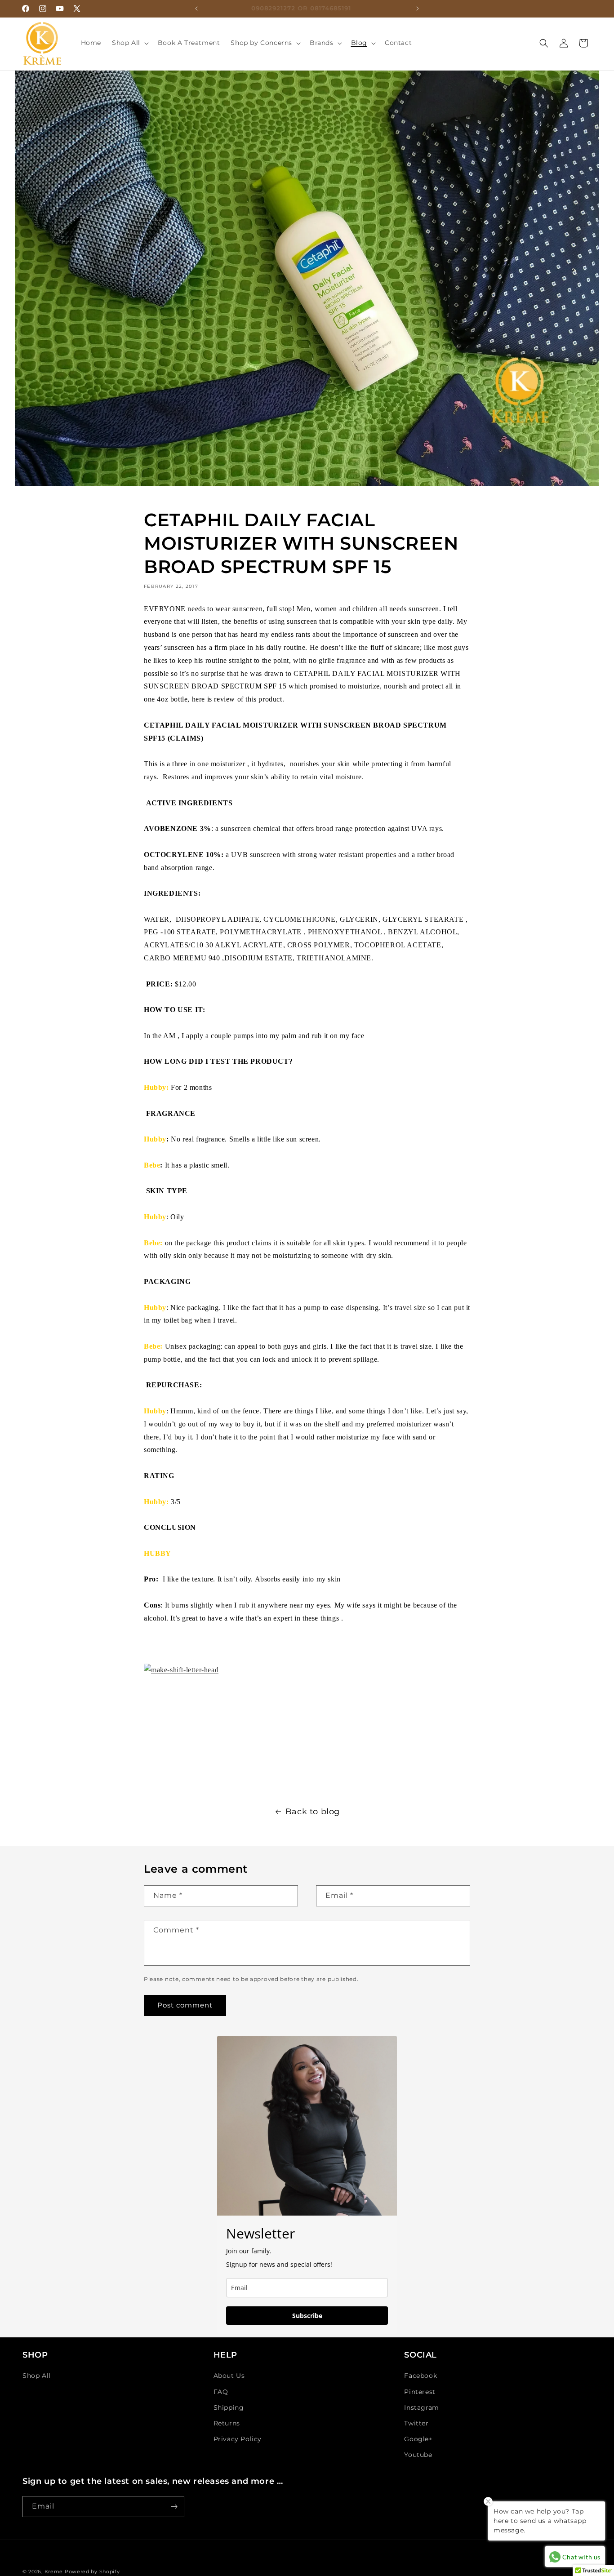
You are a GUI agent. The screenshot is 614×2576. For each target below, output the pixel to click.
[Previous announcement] (196, 9)
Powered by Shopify (92, 2572)
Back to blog (313, 1812)
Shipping (229, 2407)
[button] (129, 43)
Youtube (418, 2455)
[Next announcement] (418, 9)
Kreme (55, 2572)
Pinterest (420, 2392)
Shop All (37, 2376)
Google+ (418, 2439)
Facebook (420, 2376)
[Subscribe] (174, 2507)
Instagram (421, 2407)
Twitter (416, 2423)
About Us (229, 2376)
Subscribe (307, 2316)
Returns (227, 2423)
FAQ (221, 2392)
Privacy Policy (238, 2439)
